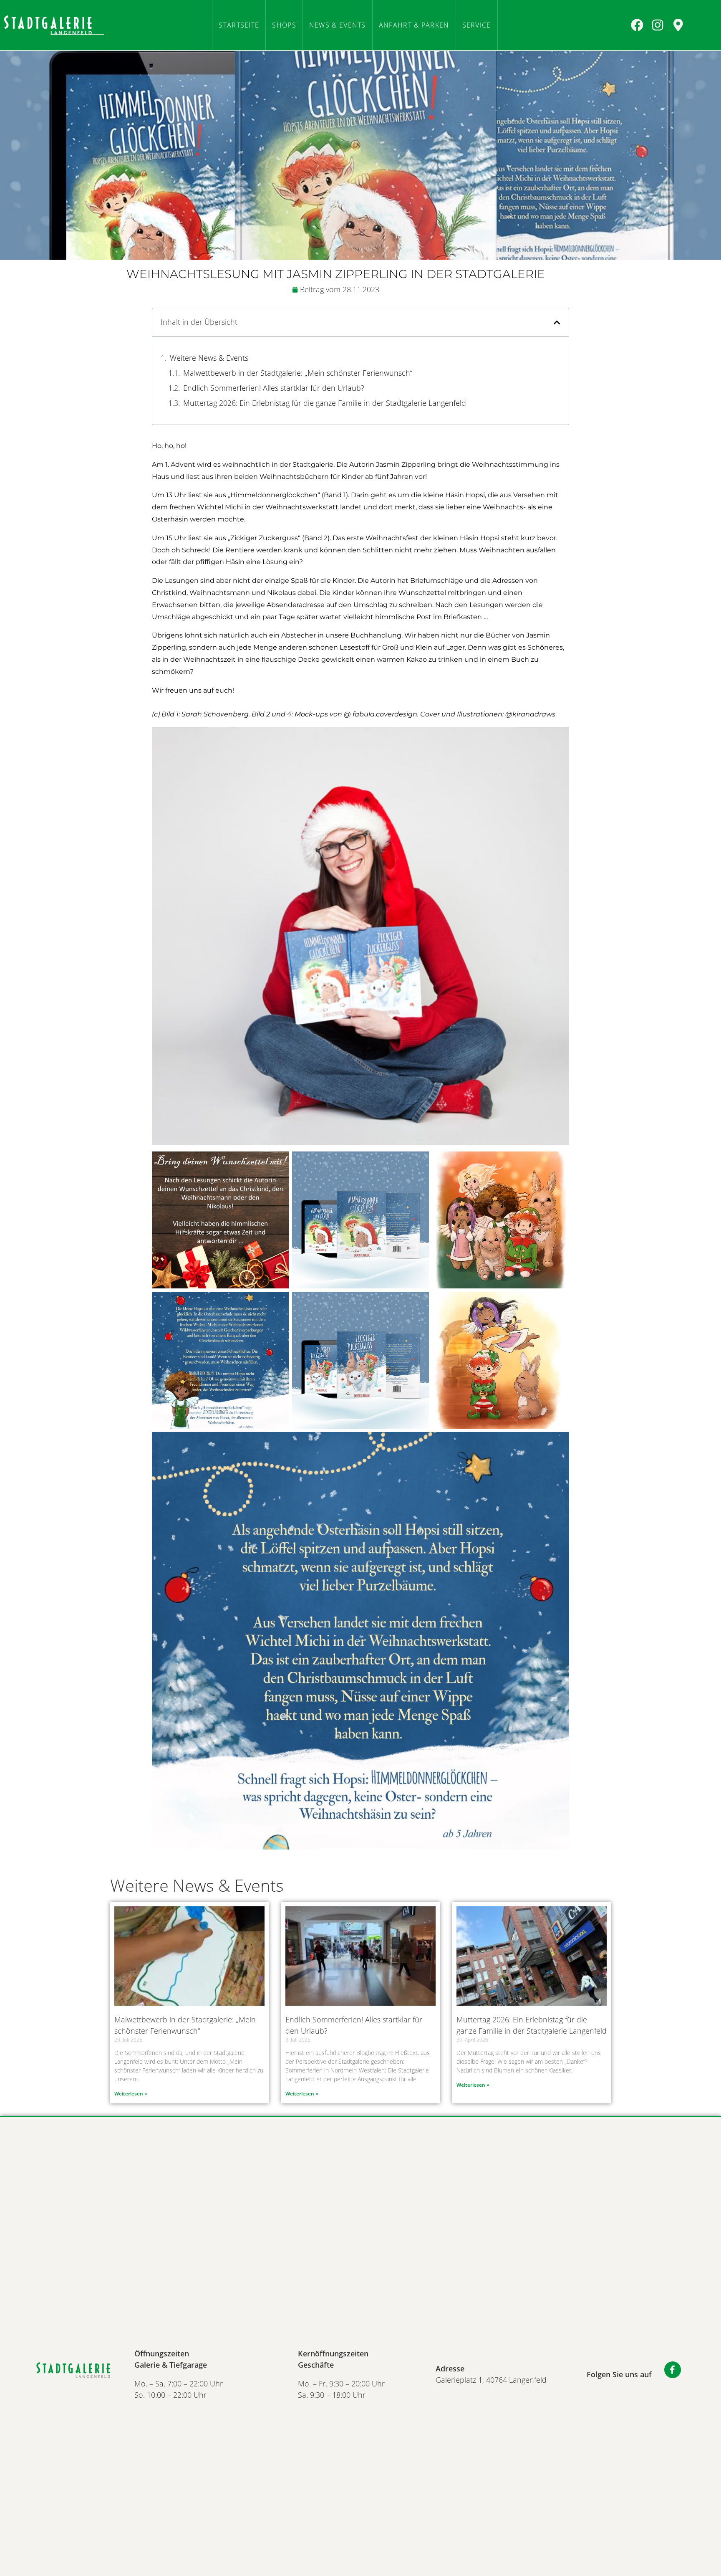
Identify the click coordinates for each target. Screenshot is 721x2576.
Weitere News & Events (209, 358)
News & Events (338, 25)
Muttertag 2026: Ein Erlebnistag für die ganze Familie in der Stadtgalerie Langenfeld (325, 403)
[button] (557, 322)
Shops (284, 25)
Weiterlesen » (131, 2094)
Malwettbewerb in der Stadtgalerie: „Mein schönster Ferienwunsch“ (298, 373)
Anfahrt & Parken (414, 25)
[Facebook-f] (673, 2370)
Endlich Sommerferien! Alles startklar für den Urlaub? (274, 388)
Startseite (239, 25)
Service (477, 25)
